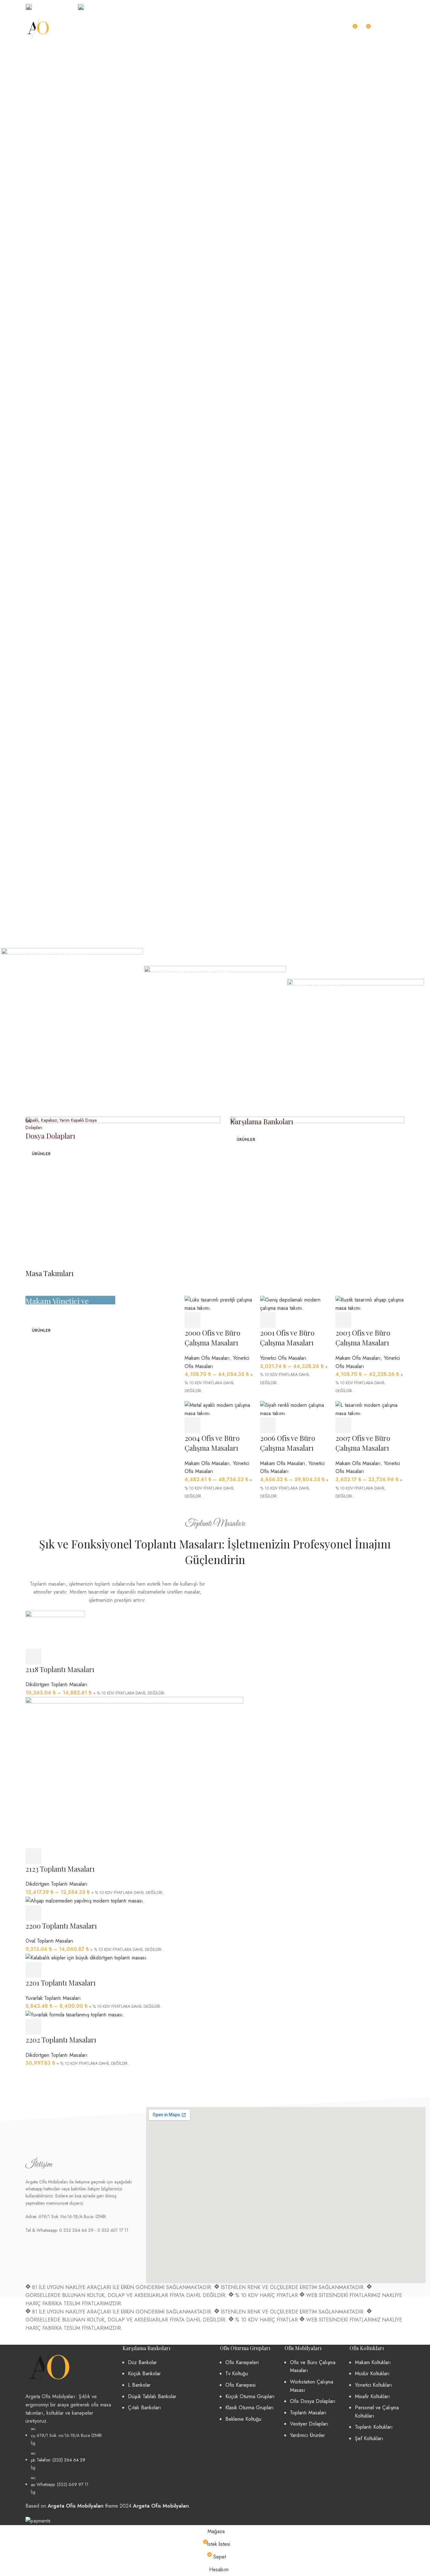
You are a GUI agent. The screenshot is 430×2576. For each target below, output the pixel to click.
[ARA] (336, 29)
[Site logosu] (38, 28)
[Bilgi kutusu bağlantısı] (48, 7)
